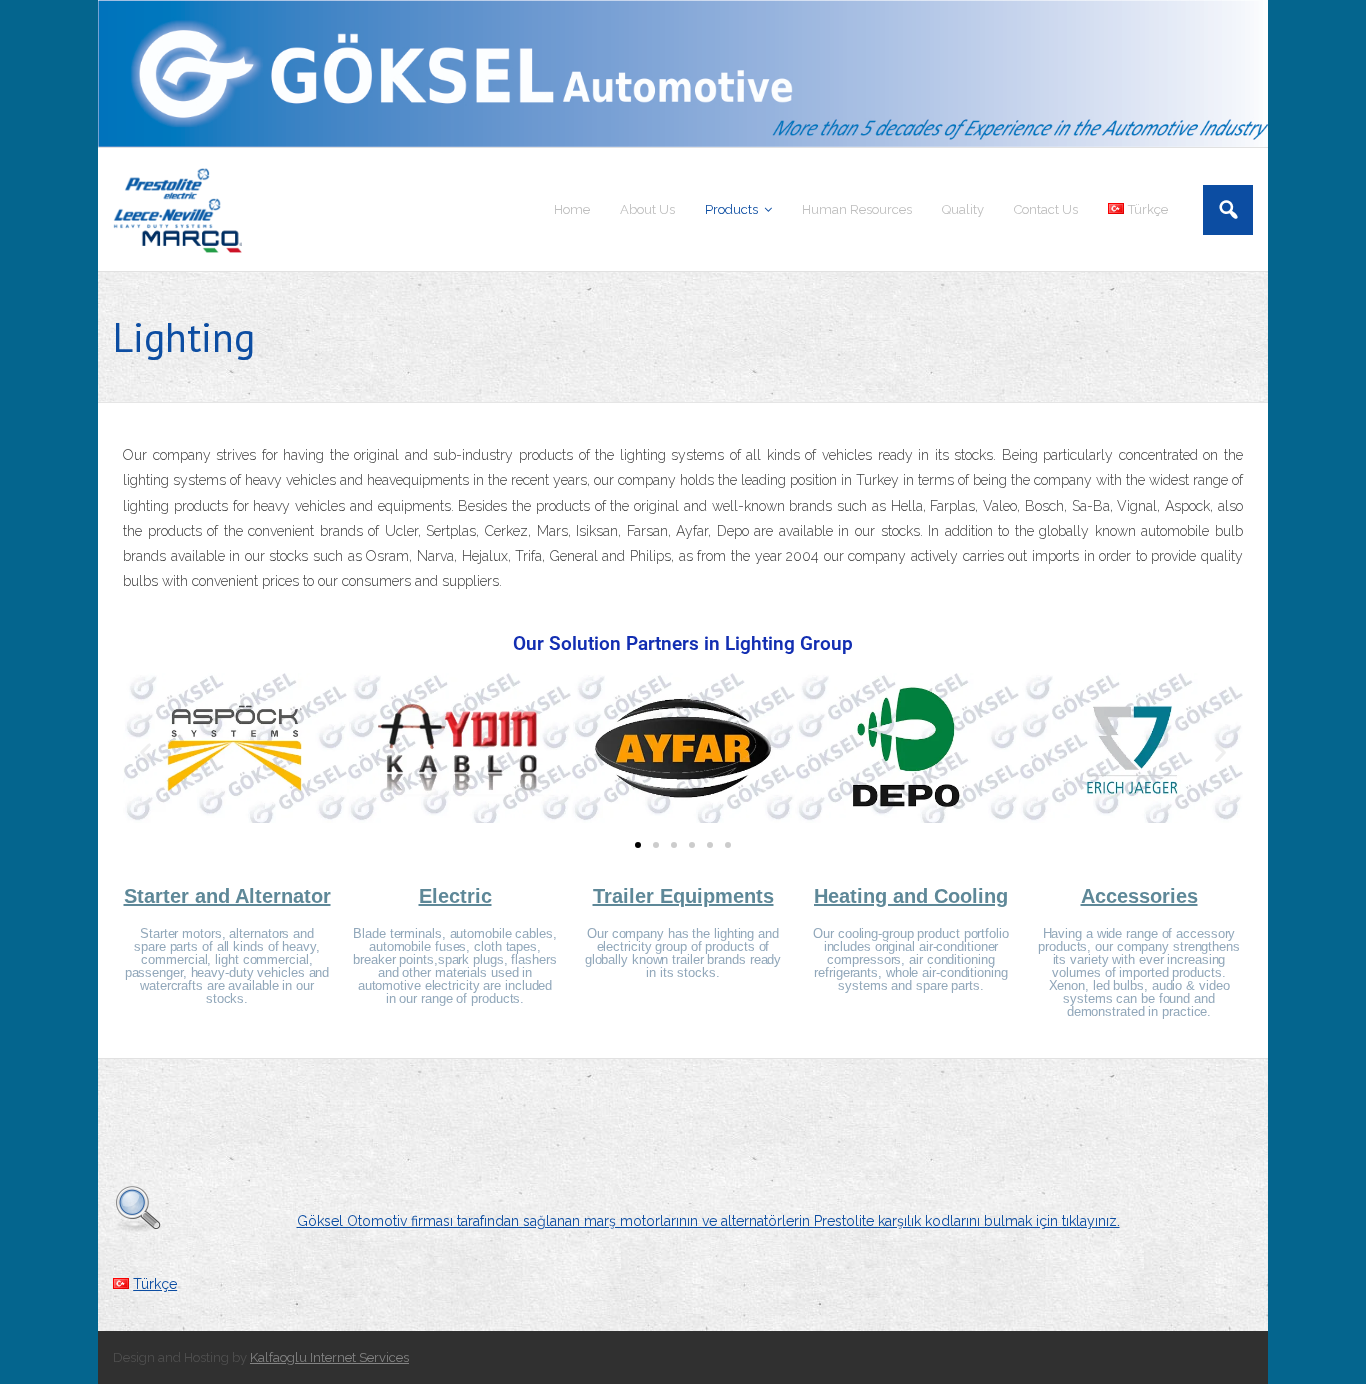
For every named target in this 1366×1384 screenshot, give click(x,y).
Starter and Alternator (227, 896)
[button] (145, 752)
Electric (455, 896)
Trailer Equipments (683, 896)
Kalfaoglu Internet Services (329, 1357)
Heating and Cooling (911, 896)
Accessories (1139, 896)
